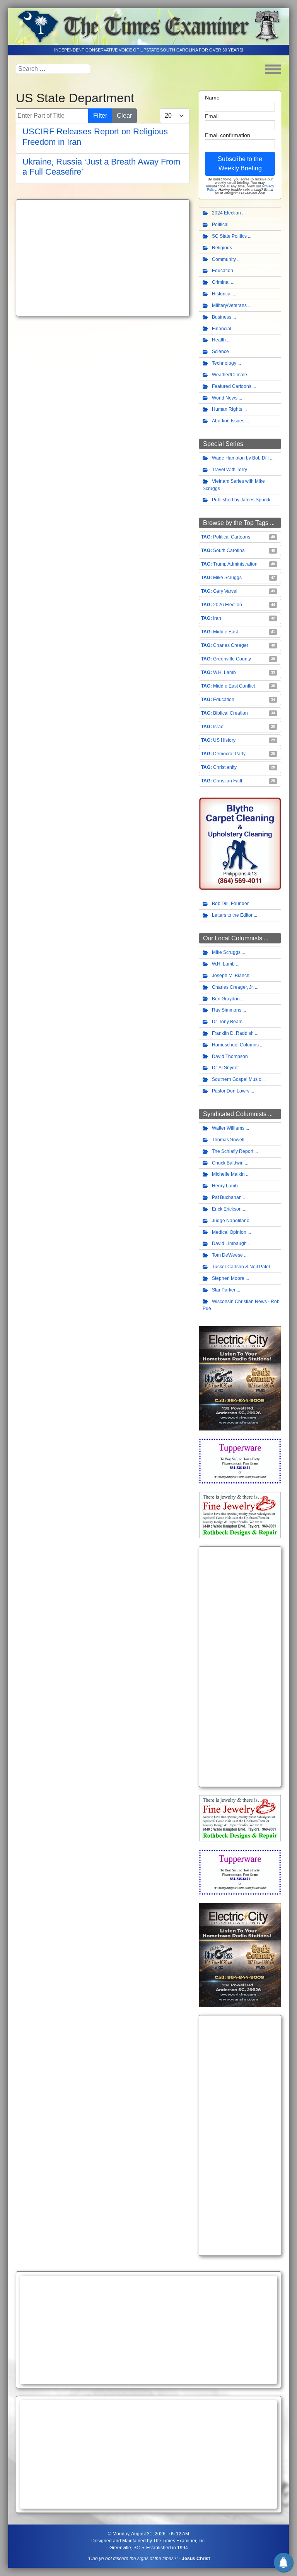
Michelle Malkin (228, 1174)
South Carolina (229, 551)
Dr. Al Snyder (225, 1068)
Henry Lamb (225, 1186)
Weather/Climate (230, 375)
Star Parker (224, 1290)
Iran (217, 618)
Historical (222, 294)
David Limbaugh (229, 1243)
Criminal (221, 282)
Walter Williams (228, 1128)
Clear (124, 116)
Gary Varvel (225, 591)
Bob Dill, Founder (230, 904)
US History (224, 740)
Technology (224, 363)
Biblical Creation (230, 713)
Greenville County (232, 659)
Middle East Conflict (234, 686)
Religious (222, 248)
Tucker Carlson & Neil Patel (241, 1267)
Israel (219, 727)
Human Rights (227, 409)
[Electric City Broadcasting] (240, 1378)
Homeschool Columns (235, 1045)
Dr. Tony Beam (227, 1022)
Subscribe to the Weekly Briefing (240, 164)
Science (220, 352)
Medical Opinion (229, 1232)
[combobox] (53, 69)
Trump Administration (235, 564)
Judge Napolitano (231, 1221)
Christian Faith (228, 781)
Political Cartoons (232, 537)
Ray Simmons (227, 1010)
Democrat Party (229, 754)
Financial (222, 329)
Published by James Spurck (241, 500)
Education (223, 271)
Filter (100, 116)
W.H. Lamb (224, 672)
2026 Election (228, 605)
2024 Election (226, 213)
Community (224, 259)
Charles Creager (231, 645)
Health (219, 340)
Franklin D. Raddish (233, 1033)
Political (220, 225)
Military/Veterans (229, 305)
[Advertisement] (103, 258)
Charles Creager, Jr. (233, 987)
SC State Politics (229, 236)
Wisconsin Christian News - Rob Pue (241, 1305)
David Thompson (230, 1056)
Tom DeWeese (227, 1255)
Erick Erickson (227, 1209)
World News (225, 398)
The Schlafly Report (233, 1151)
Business (222, 317)
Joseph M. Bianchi (231, 976)
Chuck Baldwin (228, 1163)
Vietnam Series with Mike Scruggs (234, 485)
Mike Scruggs (227, 578)
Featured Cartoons (232, 386)
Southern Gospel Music (236, 1079)
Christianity (225, 767)
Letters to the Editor (232, 915)
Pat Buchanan (227, 1197)
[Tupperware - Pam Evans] (240, 1461)
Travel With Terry (230, 470)
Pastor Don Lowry (231, 1091)
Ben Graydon (226, 999)
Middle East (225, 632)
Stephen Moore (228, 1278)
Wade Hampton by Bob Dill (240, 458)
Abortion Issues (228, 421)
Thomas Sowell (228, 1140)
